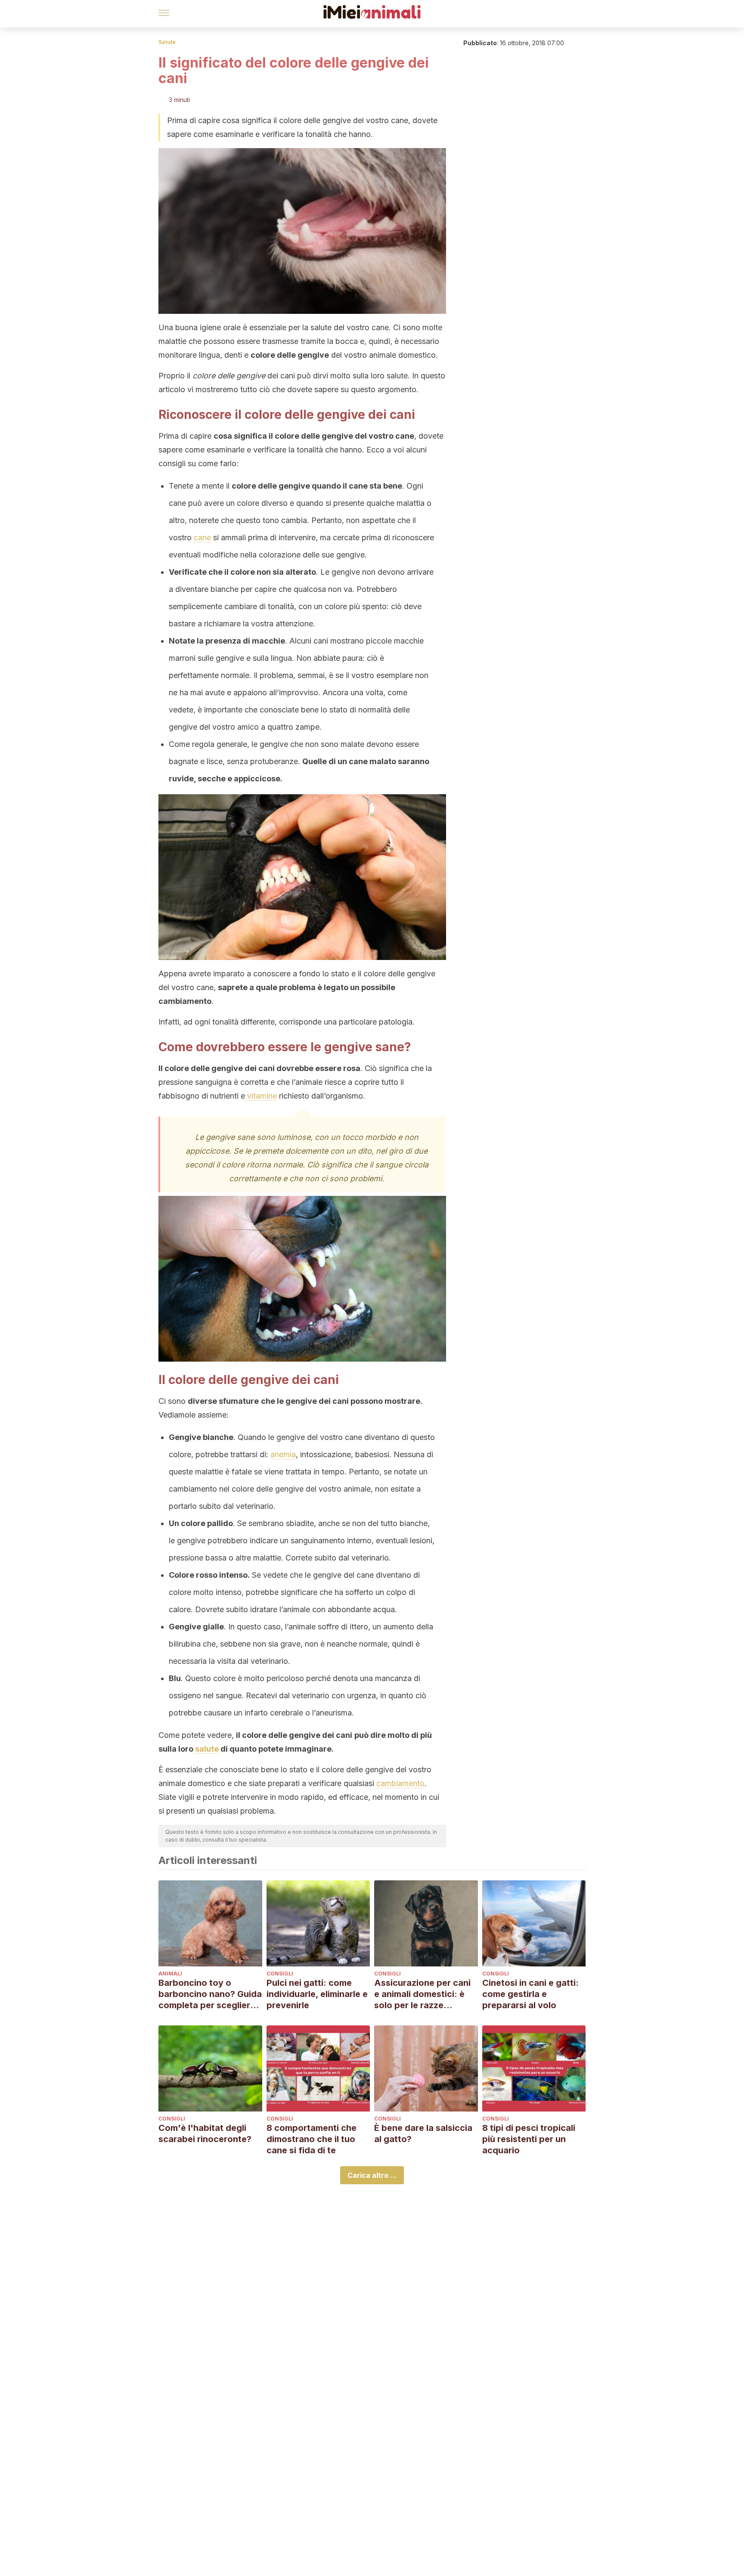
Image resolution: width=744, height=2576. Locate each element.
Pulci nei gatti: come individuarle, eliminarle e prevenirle (317, 1994)
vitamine (262, 1096)
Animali (170, 1974)
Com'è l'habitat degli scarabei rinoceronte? (205, 2133)
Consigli (280, 1974)
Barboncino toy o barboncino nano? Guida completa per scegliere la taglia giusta (210, 1994)
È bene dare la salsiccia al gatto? (423, 2133)
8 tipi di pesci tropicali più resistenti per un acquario (529, 2139)
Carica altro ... (372, 2175)
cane (202, 537)
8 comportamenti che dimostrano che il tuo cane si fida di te (312, 2139)
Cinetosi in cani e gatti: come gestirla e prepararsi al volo (530, 1994)
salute (207, 1749)
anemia (283, 1454)
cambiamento (400, 1783)
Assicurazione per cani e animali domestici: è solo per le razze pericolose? (422, 1994)
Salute (167, 42)
